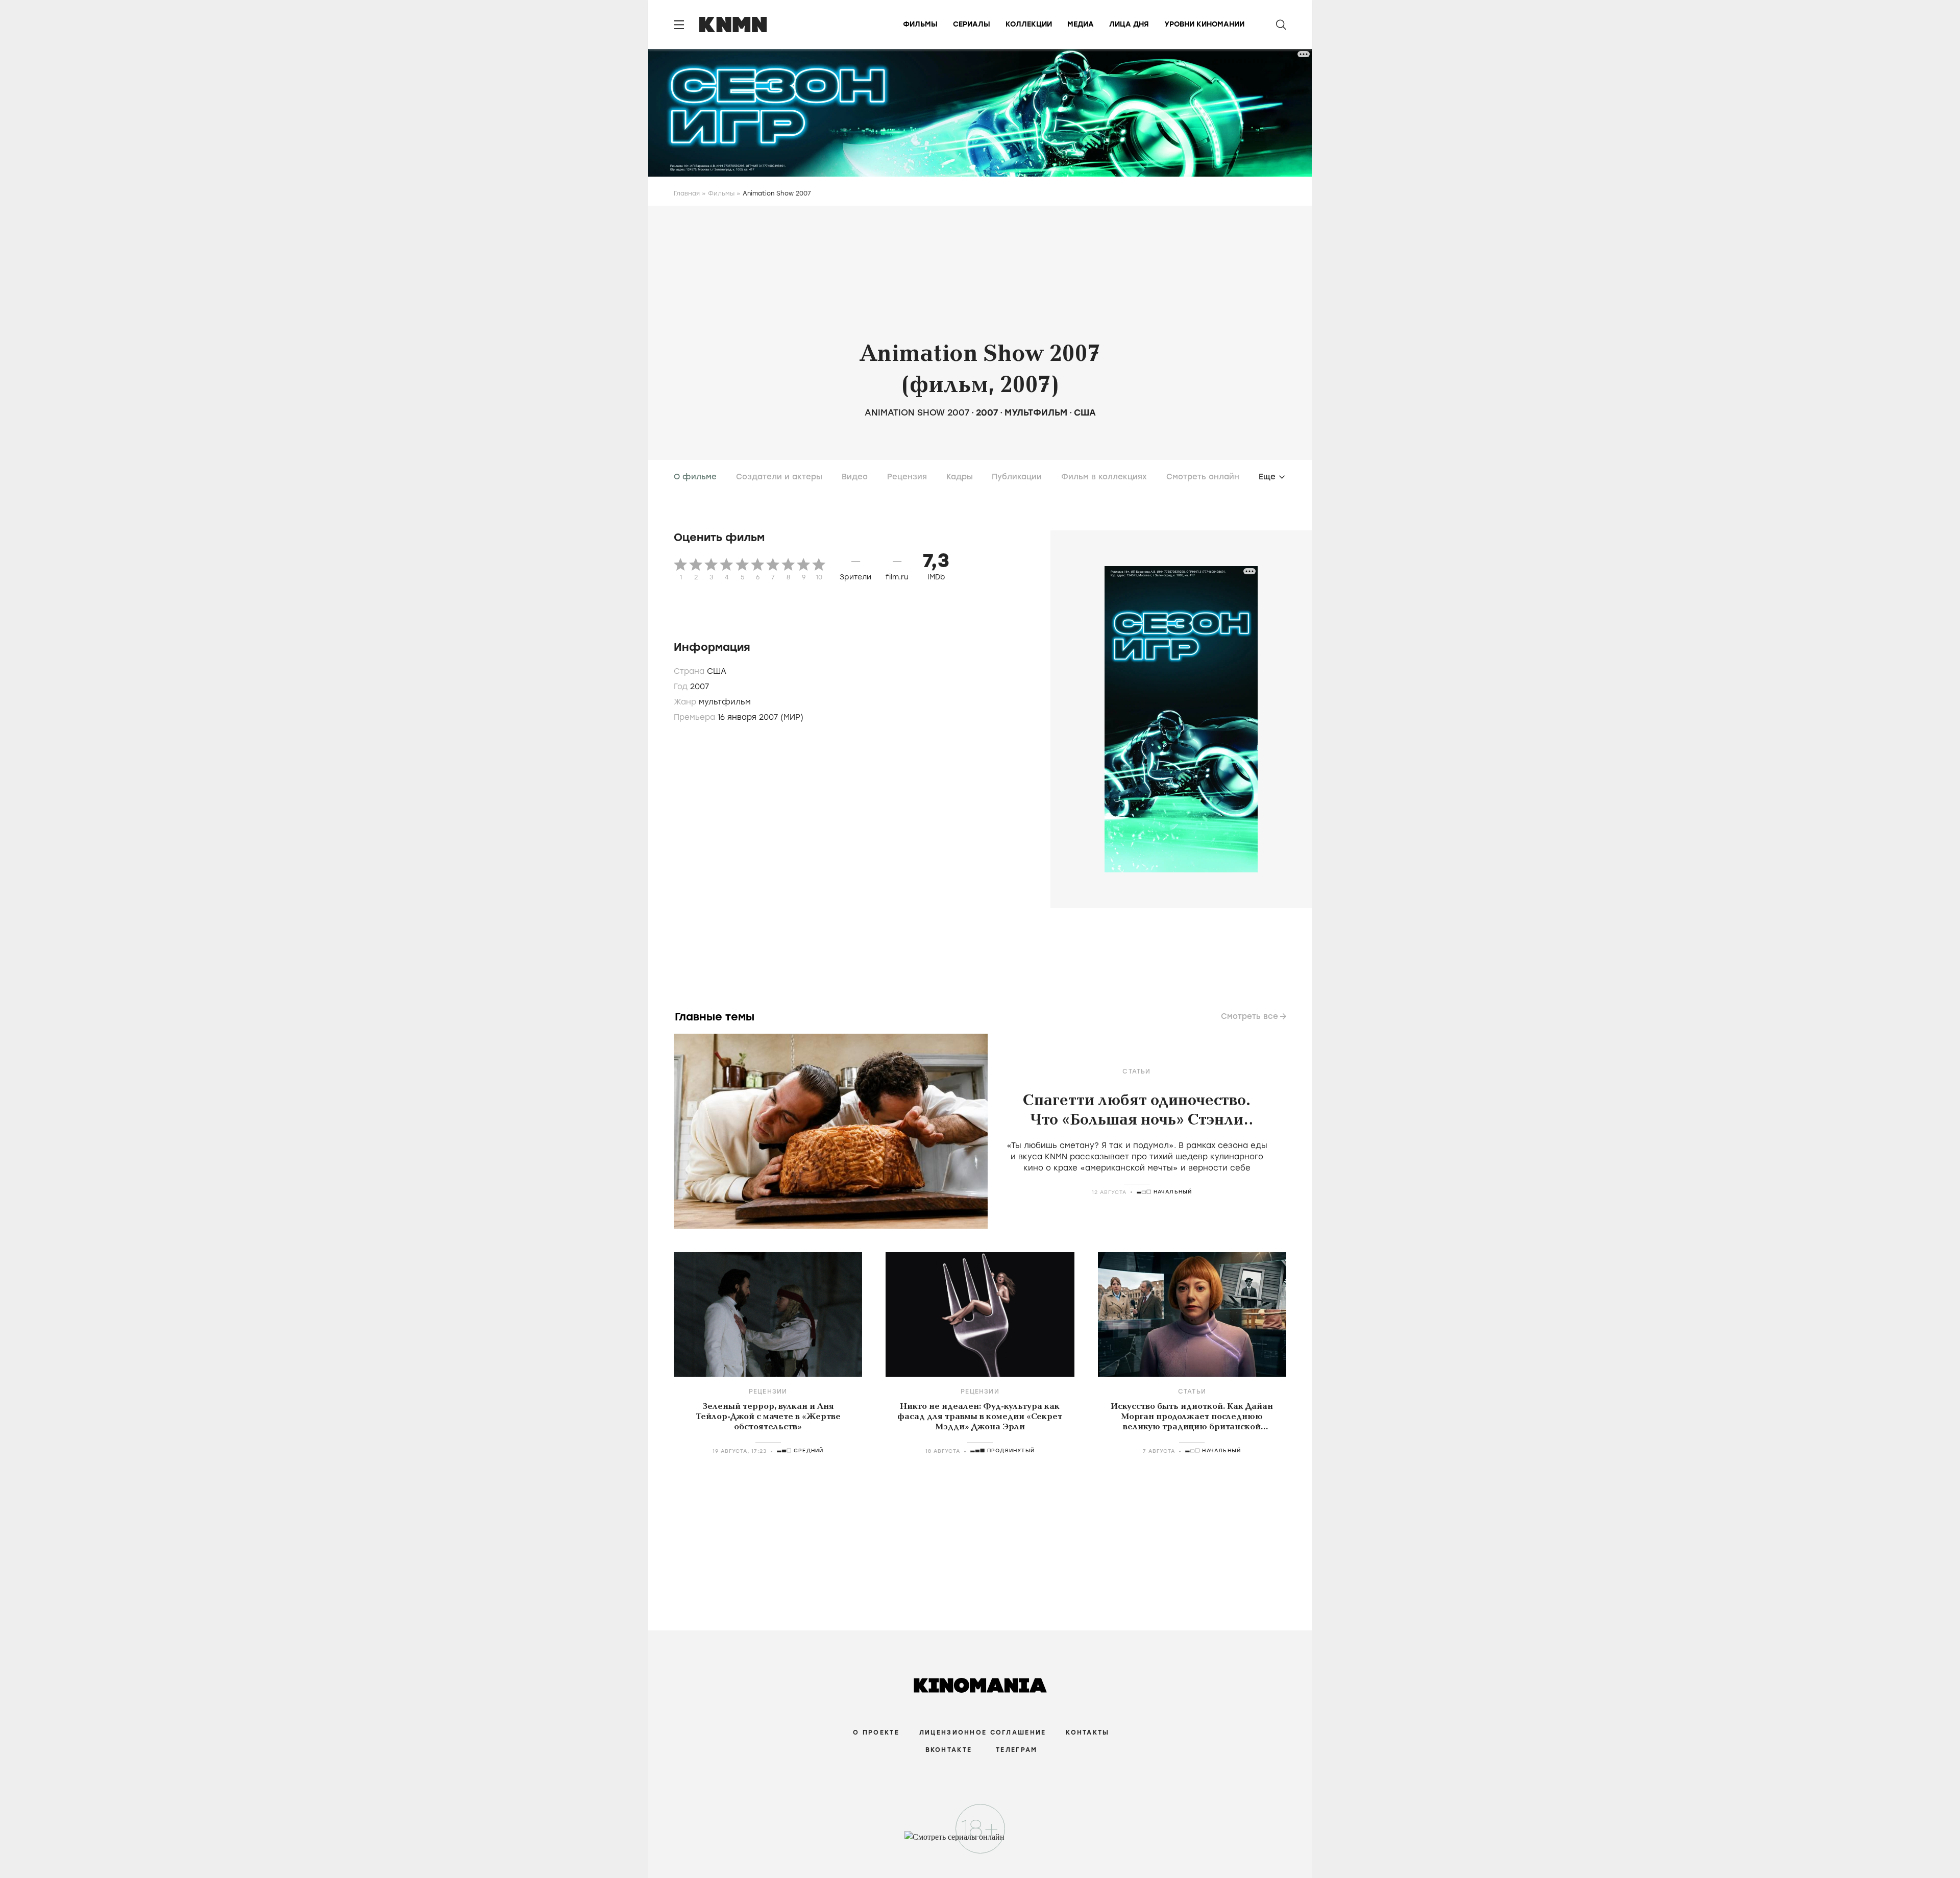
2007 (987, 412)
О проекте (876, 1733)
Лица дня (1129, 24)
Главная (687, 193)
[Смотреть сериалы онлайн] (980, 1842)
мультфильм (1036, 412)
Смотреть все (1249, 1016)
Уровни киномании (1204, 24)
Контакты (1087, 1733)
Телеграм (1016, 1750)
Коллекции (1029, 24)
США (1085, 412)
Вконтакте (949, 1750)
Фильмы (920, 24)
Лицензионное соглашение (983, 1733)
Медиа (1081, 24)
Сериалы (972, 24)
